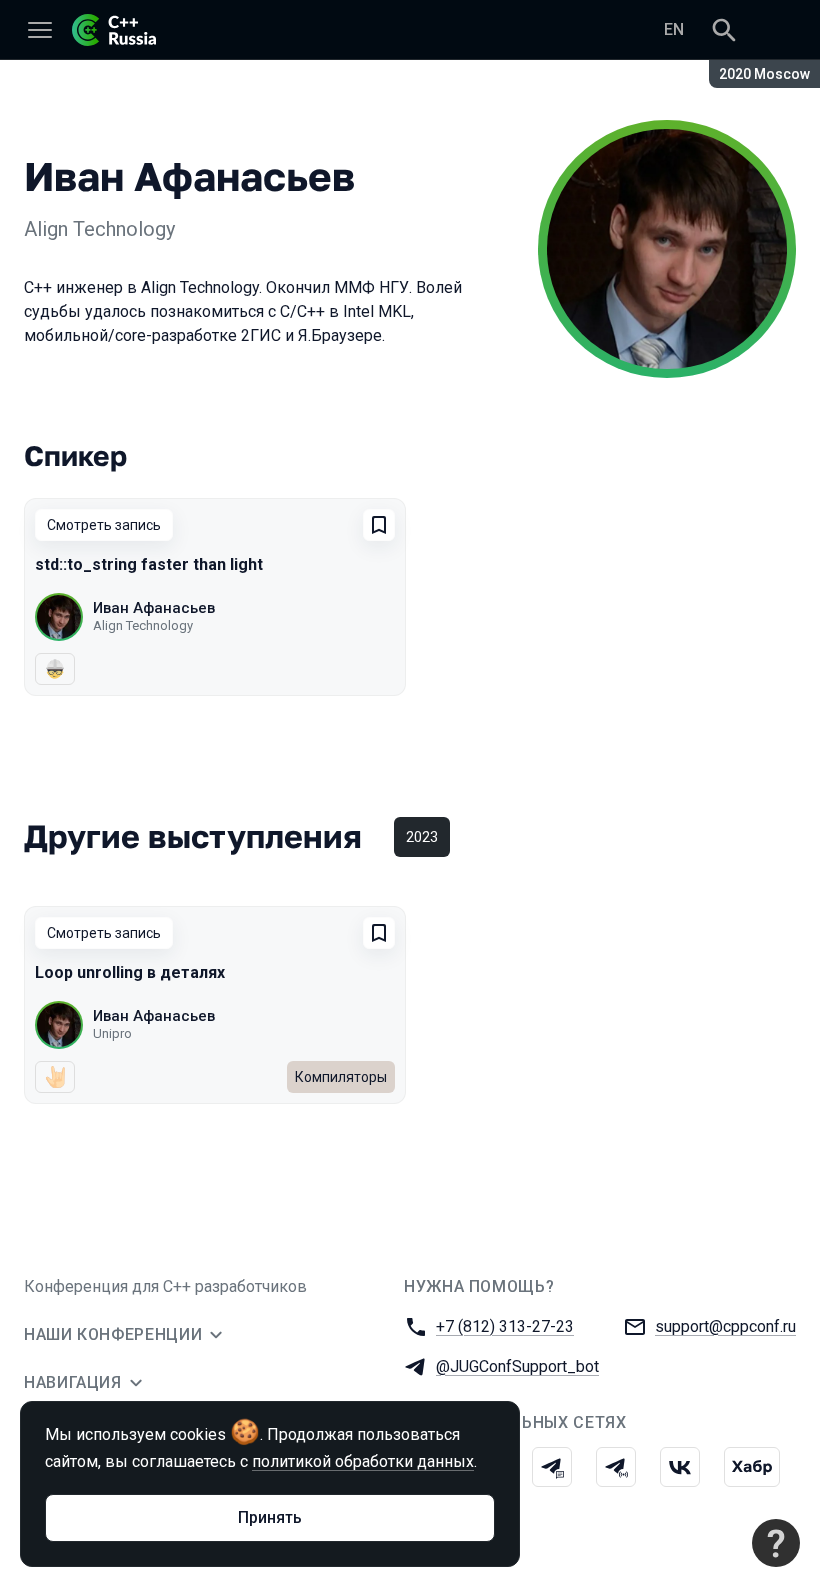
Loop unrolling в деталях (130, 972)
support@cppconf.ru (725, 1326)
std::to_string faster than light (149, 564)
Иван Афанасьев (154, 608)
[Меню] (40, 30)
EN (674, 29)
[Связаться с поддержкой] (776, 1543)
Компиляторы (341, 1077)
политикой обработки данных (363, 1461)
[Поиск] (724, 30)
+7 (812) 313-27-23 (505, 1326)
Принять (270, 1517)
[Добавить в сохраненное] (379, 525)
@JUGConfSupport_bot (517, 1366)
